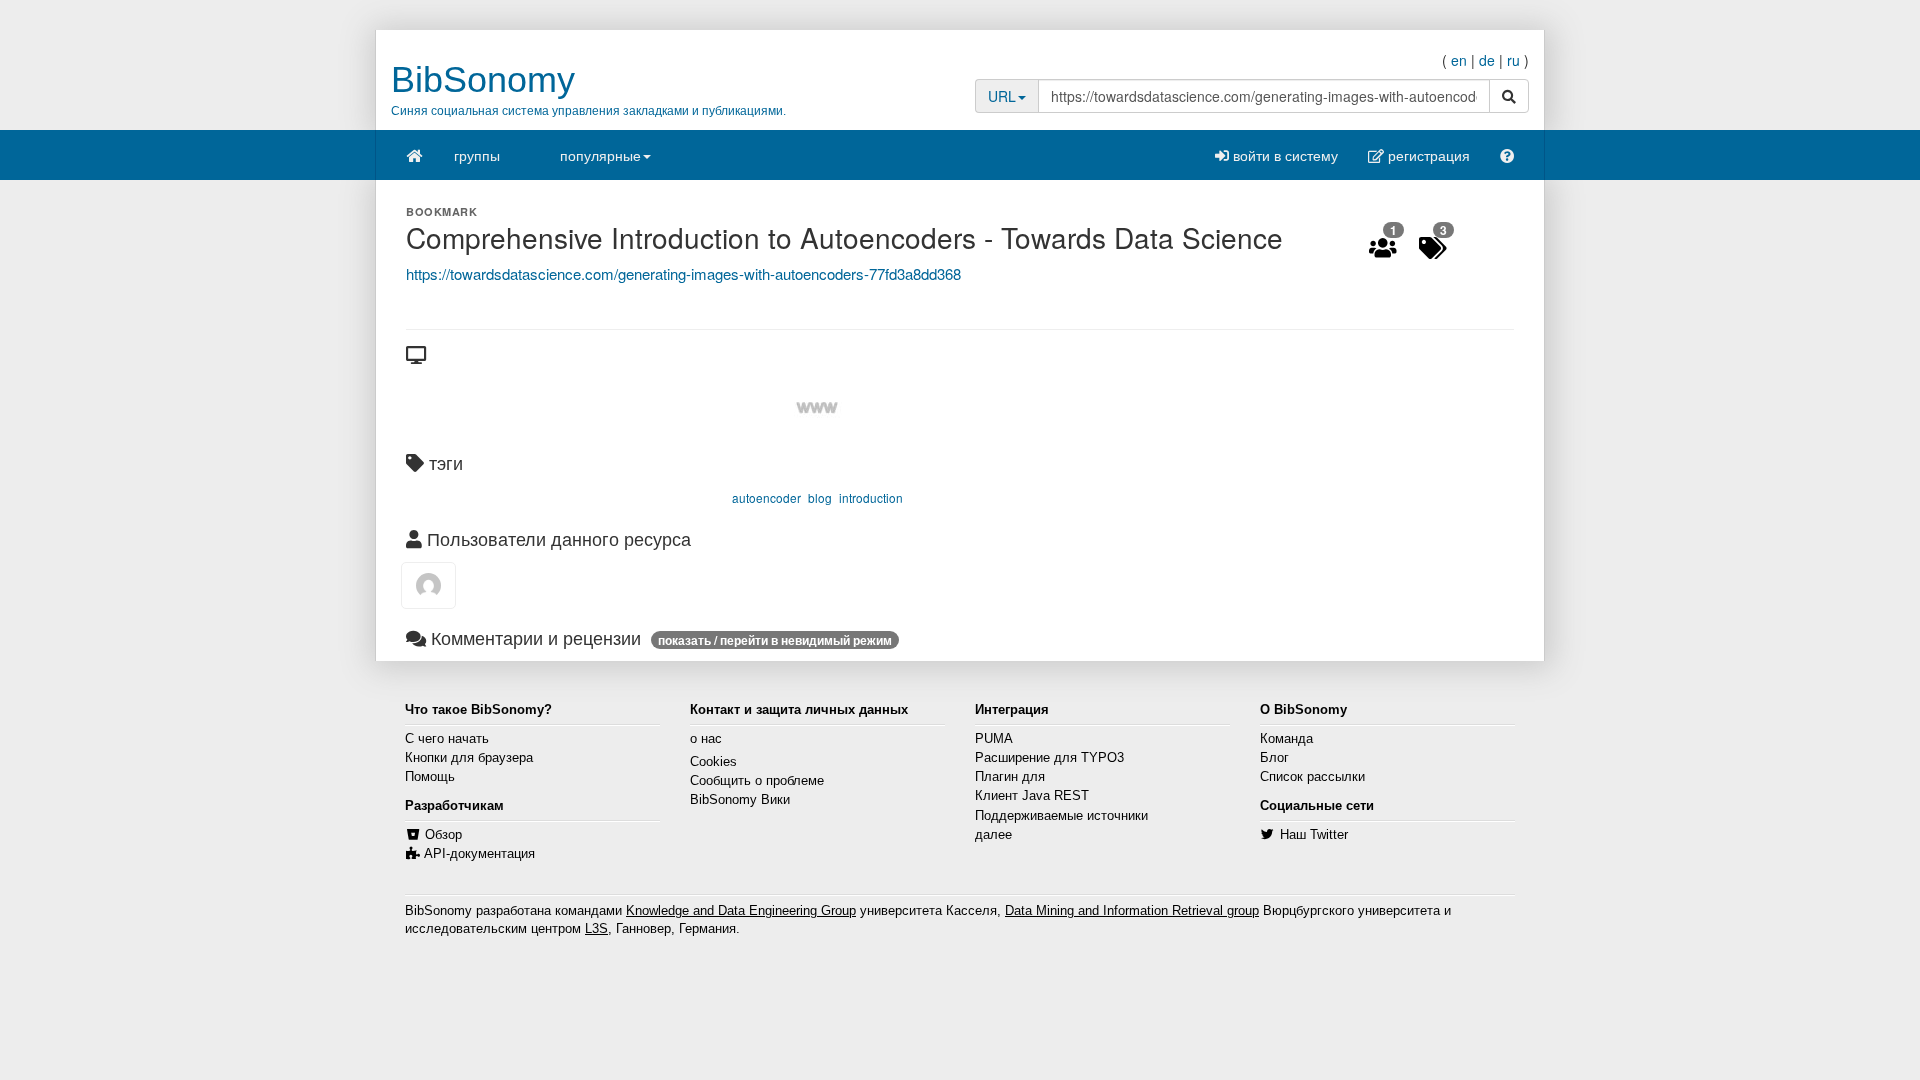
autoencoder (766, 497)
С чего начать (447, 739)
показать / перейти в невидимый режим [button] (775, 640)
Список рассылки (1312, 777)
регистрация (1427, 155)
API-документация (479, 854)
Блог (1274, 758)
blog (820, 497)
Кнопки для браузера (469, 758)
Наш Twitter (1314, 835)
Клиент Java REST (1032, 796)
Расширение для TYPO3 (1049, 758)
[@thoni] (428, 585)
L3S (596, 929)
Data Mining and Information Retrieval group (1132, 911)
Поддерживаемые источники (1061, 816)
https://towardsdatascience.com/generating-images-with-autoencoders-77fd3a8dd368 (683, 273)
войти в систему (1283, 155)
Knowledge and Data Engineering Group (741, 911)
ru (1513, 60)
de (1487, 60)
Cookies (713, 762)
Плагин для (1010, 777)
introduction (871, 497)
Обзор (443, 835)
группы (477, 155)
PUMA (994, 739)
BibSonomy (483, 79)
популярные (600, 155)
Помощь (430, 777)
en (1459, 60)
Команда (1286, 739)
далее (993, 835)
